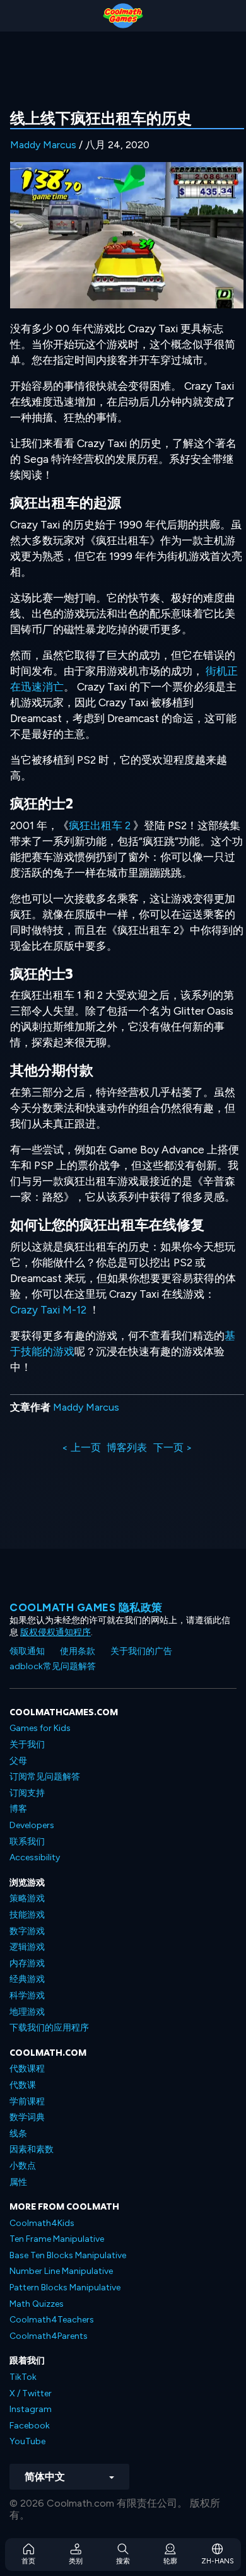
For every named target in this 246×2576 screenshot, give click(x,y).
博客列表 (127, 1448)
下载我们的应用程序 (49, 2028)
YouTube (27, 2441)
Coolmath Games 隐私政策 (86, 1607)
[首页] (123, 16)
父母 (18, 1761)
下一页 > (173, 1448)
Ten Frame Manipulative (57, 2239)
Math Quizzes (37, 2304)
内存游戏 (27, 1963)
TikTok (23, 2377)
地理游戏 (27, 2012)
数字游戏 (27, 1931)
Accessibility (35, 1857)
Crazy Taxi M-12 (48, 1310)
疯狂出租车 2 (100, 825)
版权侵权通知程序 (56, 1632)
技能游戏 (27, 1915)
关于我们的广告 (141, 1651)
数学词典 (27, 2117)
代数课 (23, 2085)
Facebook (30, 2426)
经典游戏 (27, 1979)
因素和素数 (32, 2149)
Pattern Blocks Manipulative (65, 2288)
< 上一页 (81, 1448)
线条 (18, 2134)
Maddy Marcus (43, 145)
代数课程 (27, 2069)
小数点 (23, 2166)
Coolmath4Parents (49, 2336)
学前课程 (27, 2101)
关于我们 (27, 1745)
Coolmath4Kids (42, 2223)
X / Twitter (31, 2393)
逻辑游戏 (27, 1947)
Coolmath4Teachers (52, 2320)
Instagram (31, 2409)
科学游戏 (27, 1996)
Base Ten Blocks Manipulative (68, 2255)
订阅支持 (27, 1793)
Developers (32, 1825)
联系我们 (27, 1842)
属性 (18, 2182)
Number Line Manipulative (61, 2271)
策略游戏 (27, 1898)
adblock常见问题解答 (53, 1666)
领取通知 (27, 1651)
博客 (18, 1809)
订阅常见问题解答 (45, 1777)
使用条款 (78, 1651)
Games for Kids (40, 1728)
